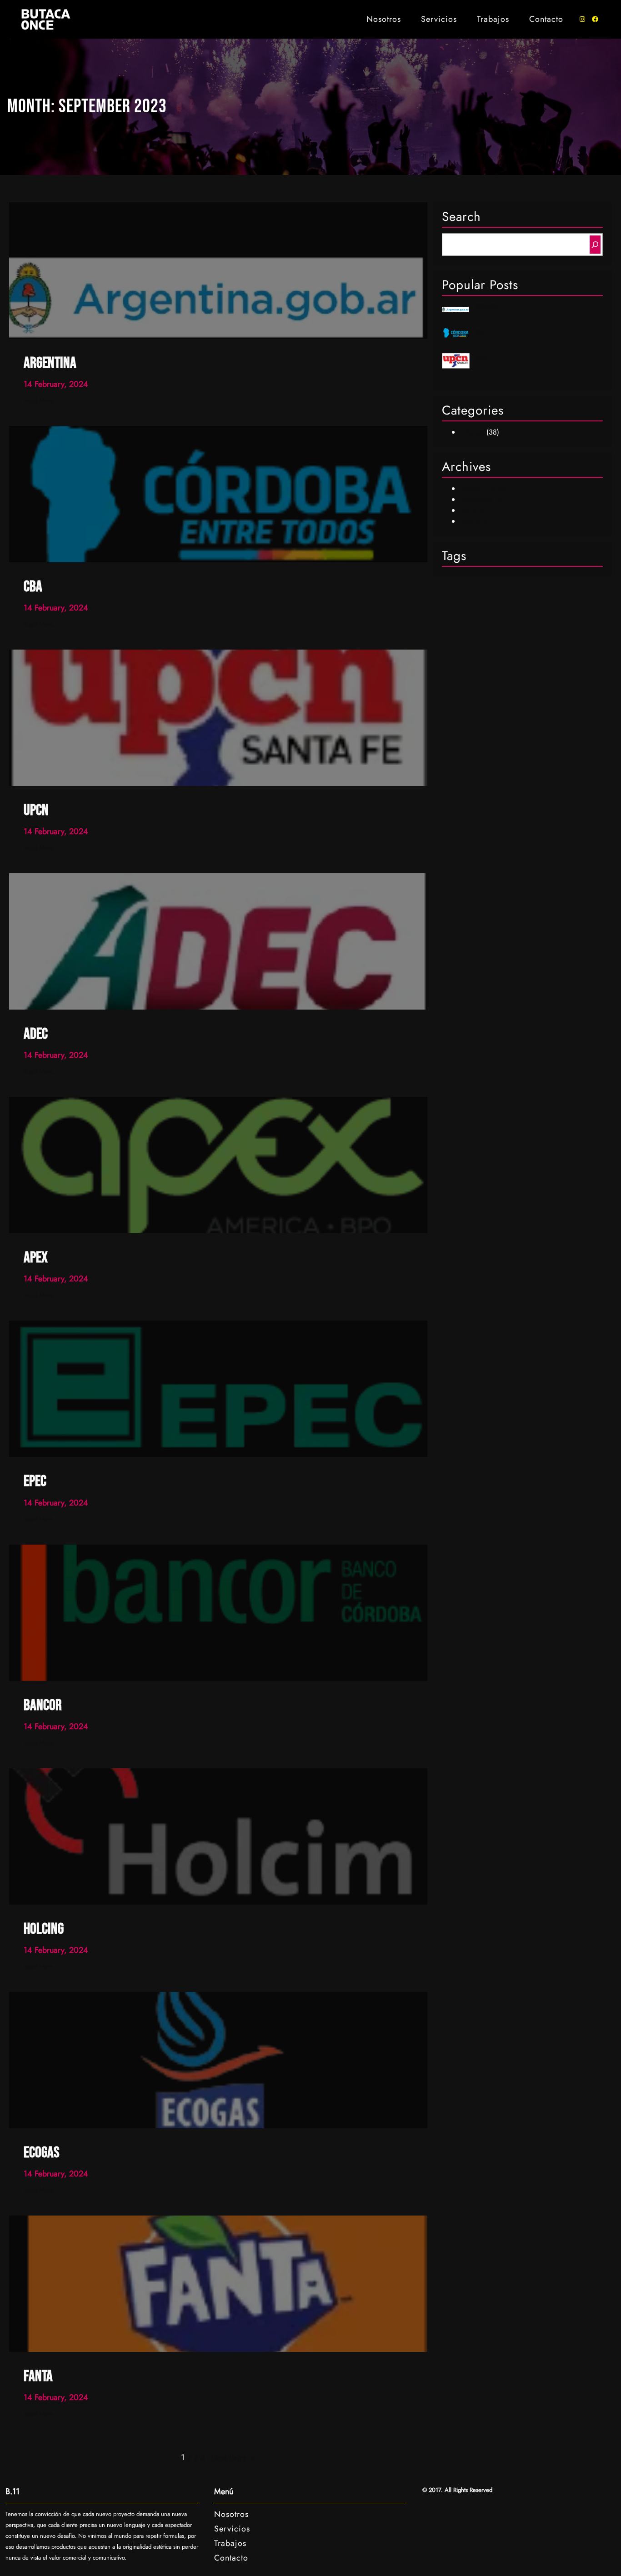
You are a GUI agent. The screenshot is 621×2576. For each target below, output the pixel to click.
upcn (481, 358)
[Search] (595, 245)
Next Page (233, 2457)
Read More (38, 401)
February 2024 (483, 488)
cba (479, 333)
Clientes (472, 432)
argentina (487, 307)
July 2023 (475, 510)
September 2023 (486, 499)
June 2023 (476, 521)
